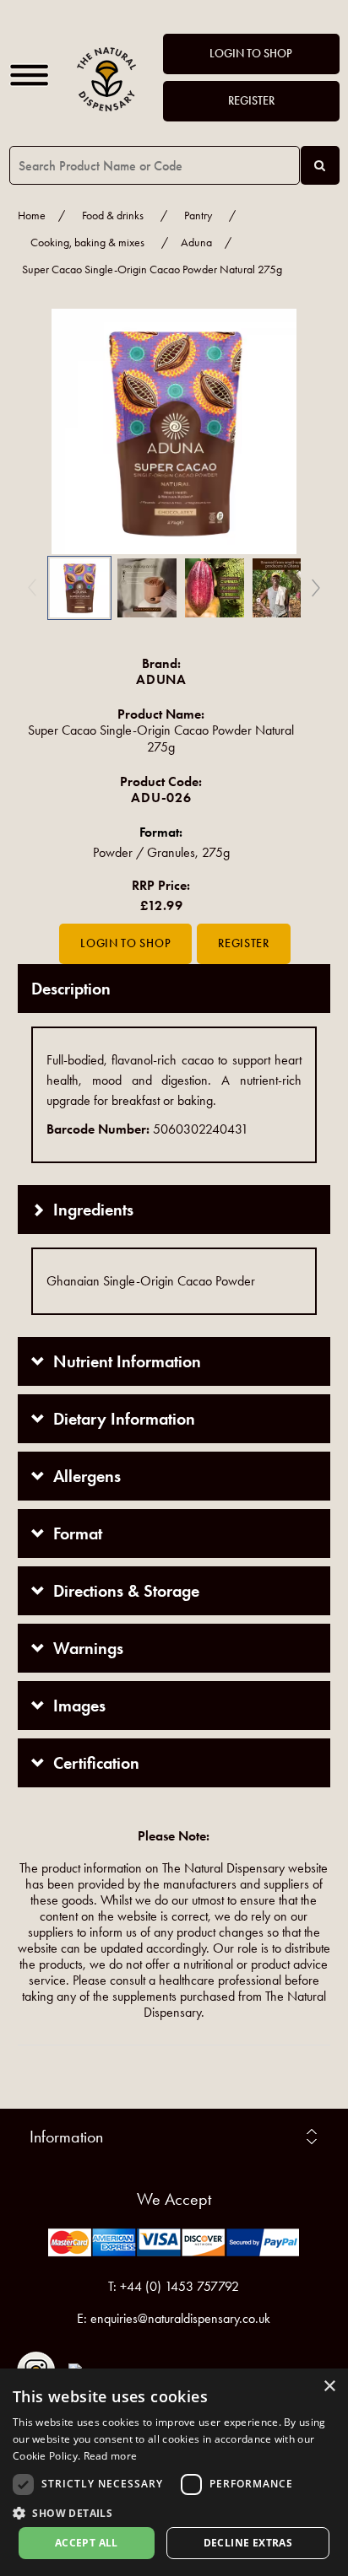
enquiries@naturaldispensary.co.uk (180, 2318)
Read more (111, 2456)
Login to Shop (251, 54)
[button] (43, 431)
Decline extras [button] (248, 2543)
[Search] (320, 165)
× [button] (329, 2387)
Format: (161, 832)
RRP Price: (161, 885)
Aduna (196, 243)
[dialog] (174, 2472)
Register (251, 101)
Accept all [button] (87, 2543)
